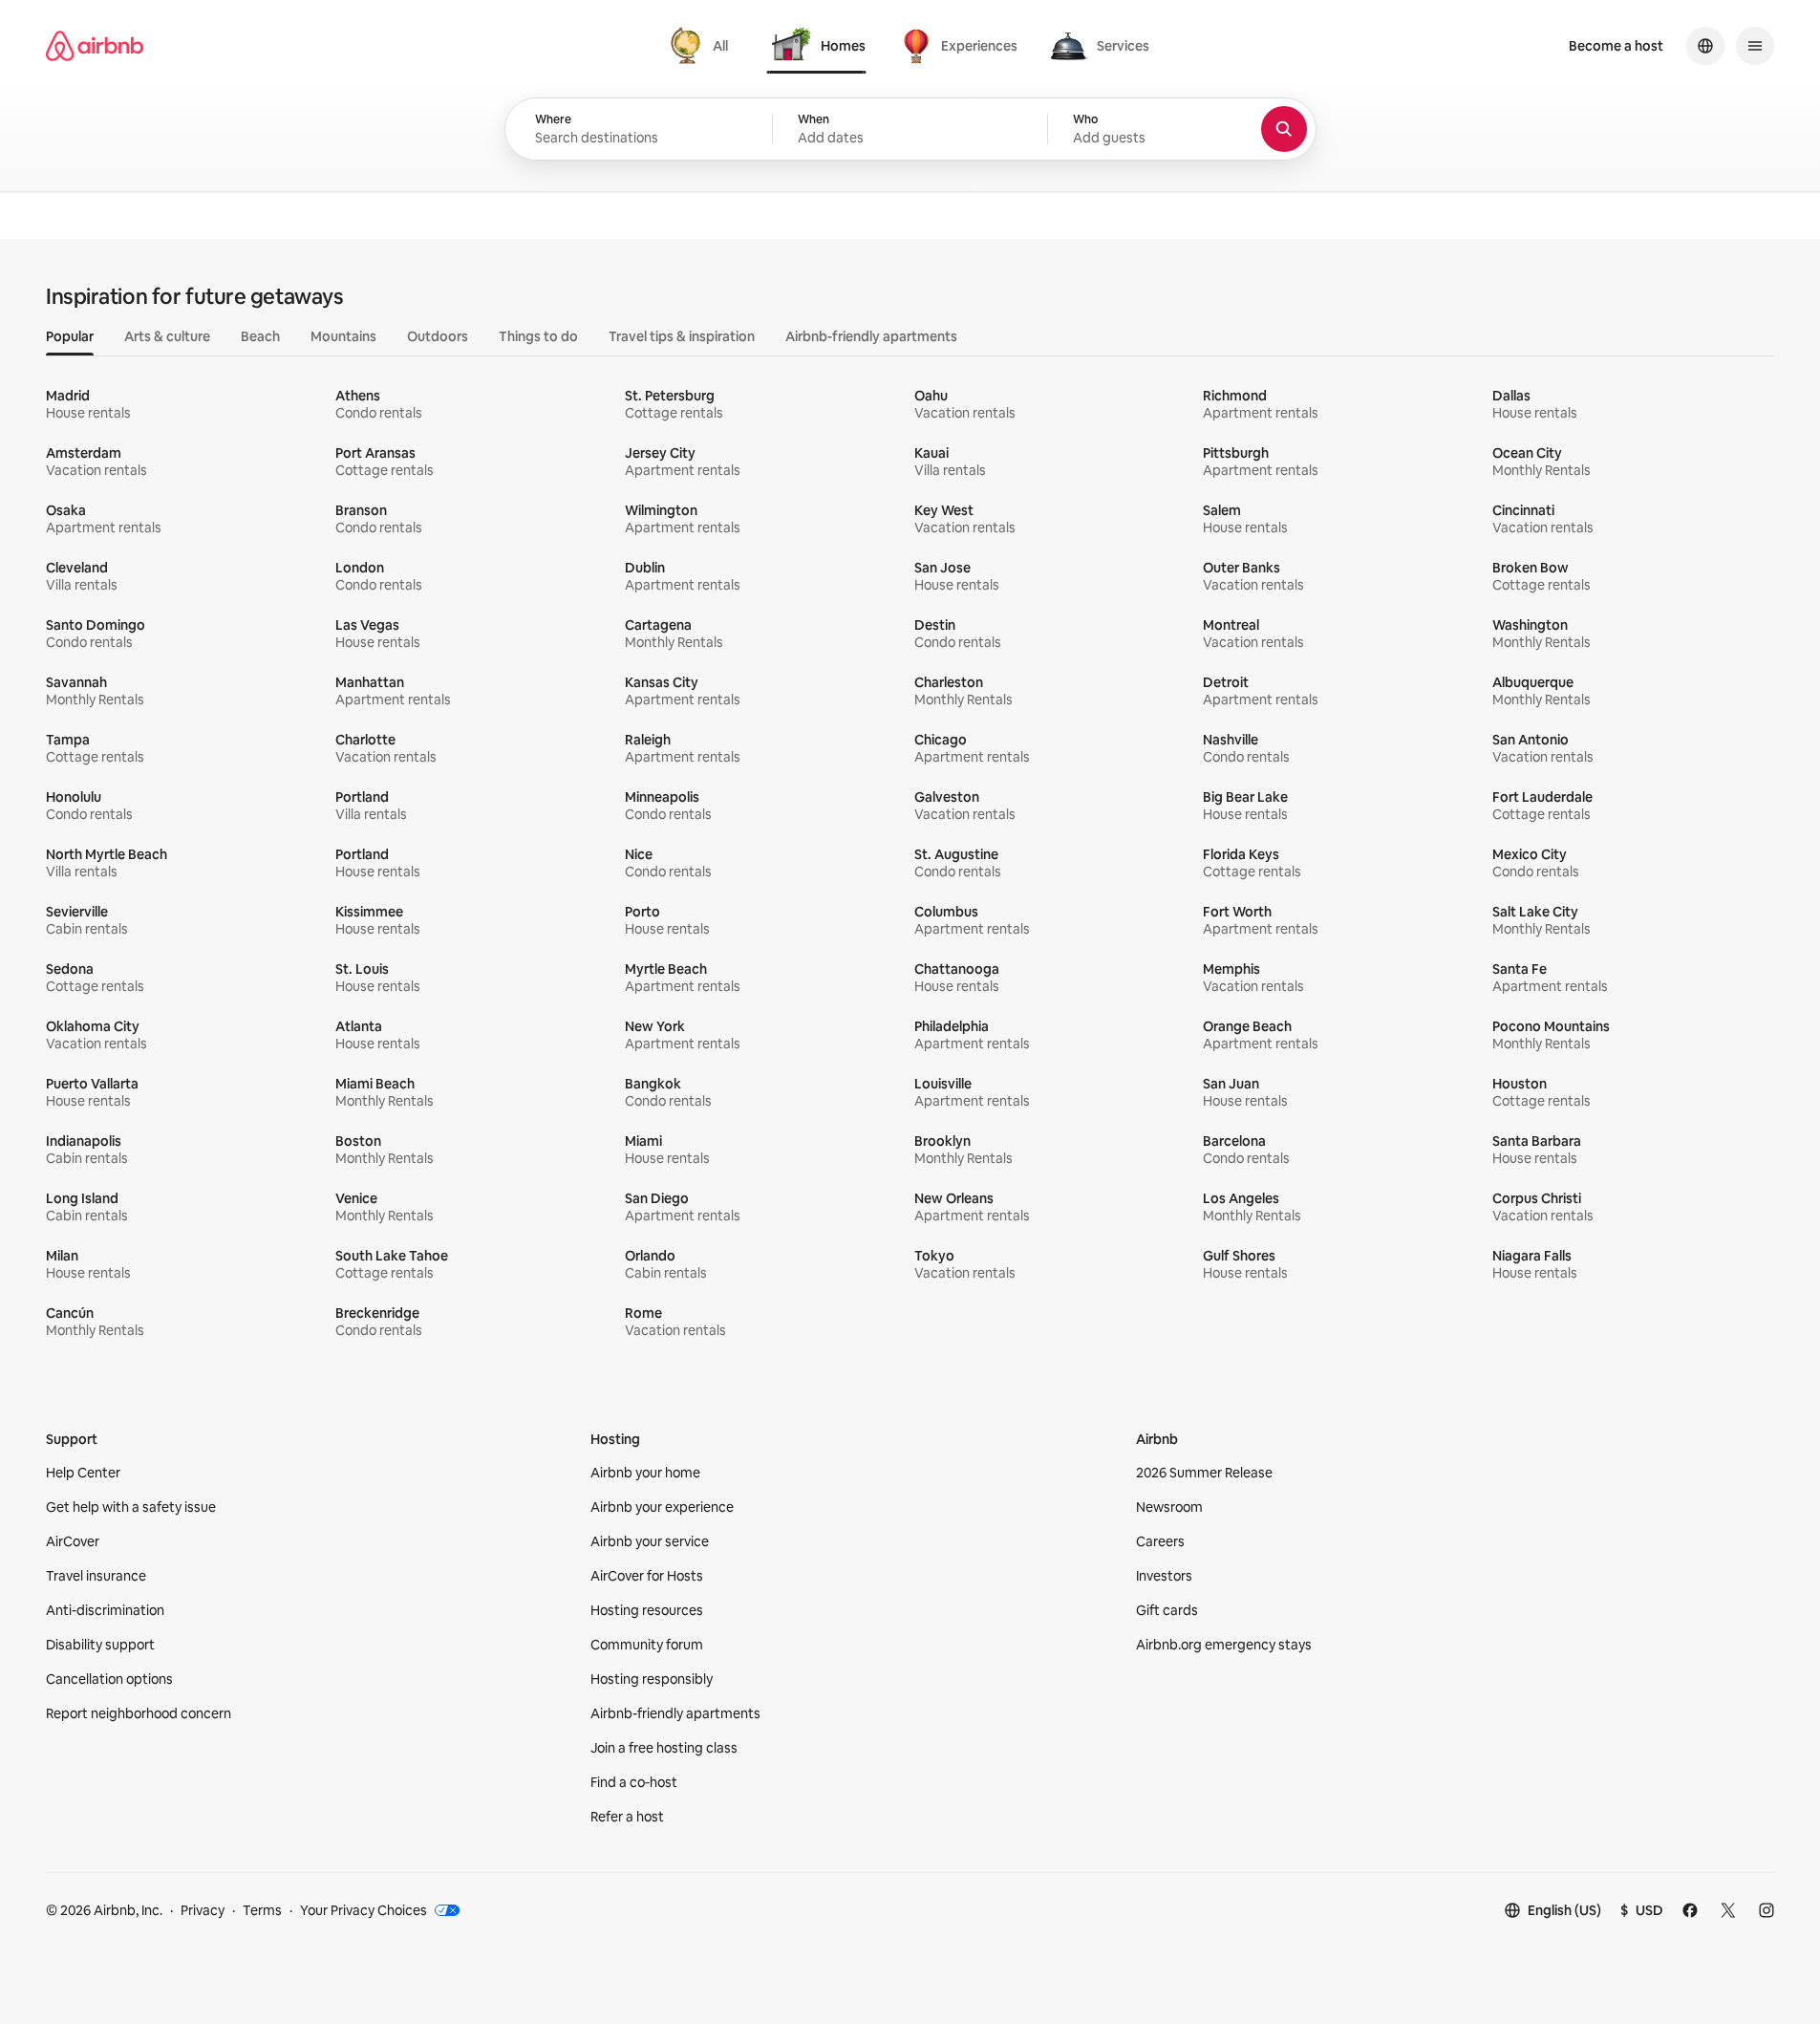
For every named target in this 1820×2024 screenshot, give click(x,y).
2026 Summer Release (1204, 1473)
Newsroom (1169, 1507)
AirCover (73, 1541)
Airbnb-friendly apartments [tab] (871, 336)
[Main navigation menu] (1755, 46)
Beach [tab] (260, 336)
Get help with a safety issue (131, 1507)
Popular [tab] (70, 336)
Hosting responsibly (652, 1679)
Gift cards (1167, 1610)
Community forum (647, 1645)
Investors (1164, 1576)
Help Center (83, 1473)
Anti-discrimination (105, 1610)
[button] (910, 129)
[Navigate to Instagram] (1766, 1910)
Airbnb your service (650, 1541)
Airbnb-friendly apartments (675, 1713)
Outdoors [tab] (438, 336)
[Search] (1284, 129)
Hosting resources (647, 1610)
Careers (1160, 1541)
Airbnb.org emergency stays (1224, 1645)
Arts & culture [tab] (167, 336)
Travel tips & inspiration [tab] (682, 336)
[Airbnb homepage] (95, 46)
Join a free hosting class (664, 1748)
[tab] (702, 46)
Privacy (203, 1910)
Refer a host (627, 1817)
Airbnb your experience (662, 1507)
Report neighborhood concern (139, 1713)
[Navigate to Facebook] (1690, 1910)
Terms (262, 1910)
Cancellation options (109, 1679)
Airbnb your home (645, 1473)
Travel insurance (96, 1576)
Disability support (100, 1645)
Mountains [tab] (343, 336)
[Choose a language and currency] (1705, 46)
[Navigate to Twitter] (1728, 1910)
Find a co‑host (634, 1782)
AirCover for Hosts (647, 1576)
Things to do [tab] (538, 336)
